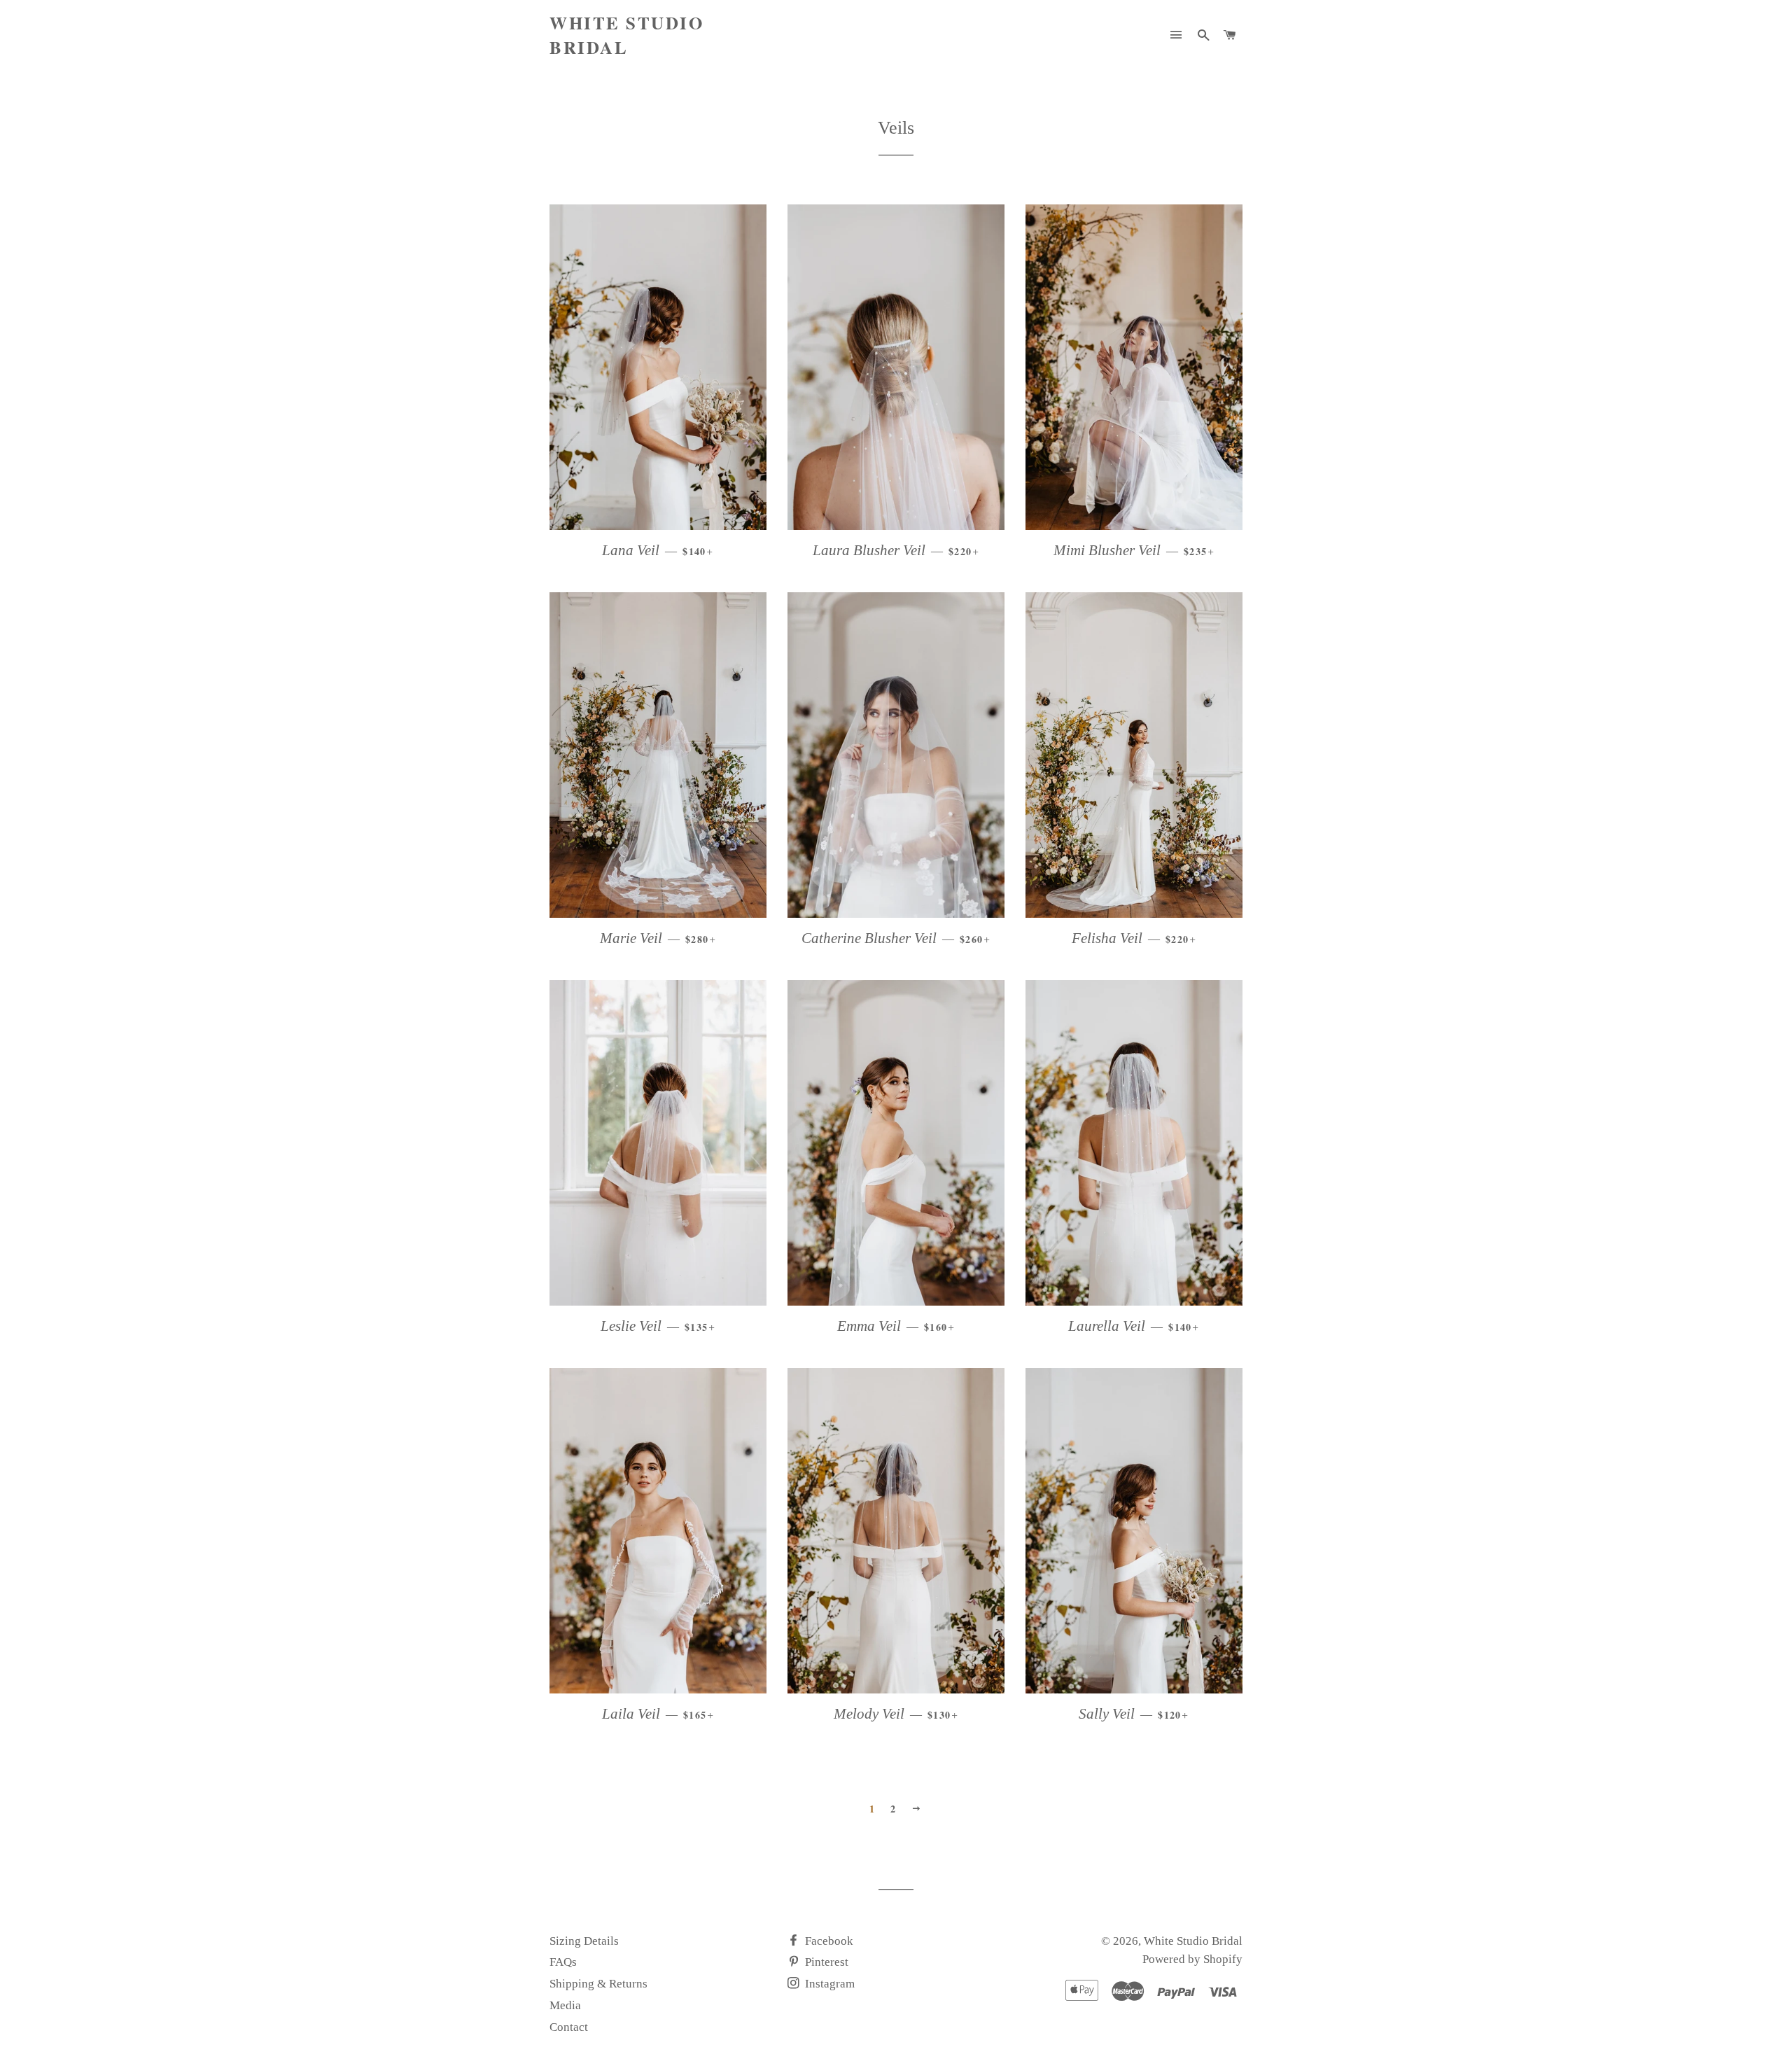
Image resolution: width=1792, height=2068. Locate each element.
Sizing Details (584, 1941)
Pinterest (825, 1962)
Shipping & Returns (598, 1984)
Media (565, 2005)
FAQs (563, 1962)
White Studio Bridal (626, 35)
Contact (569, 2027)
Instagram (828, 1984)
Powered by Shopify (1192, 1959)
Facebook (828, 1941)
